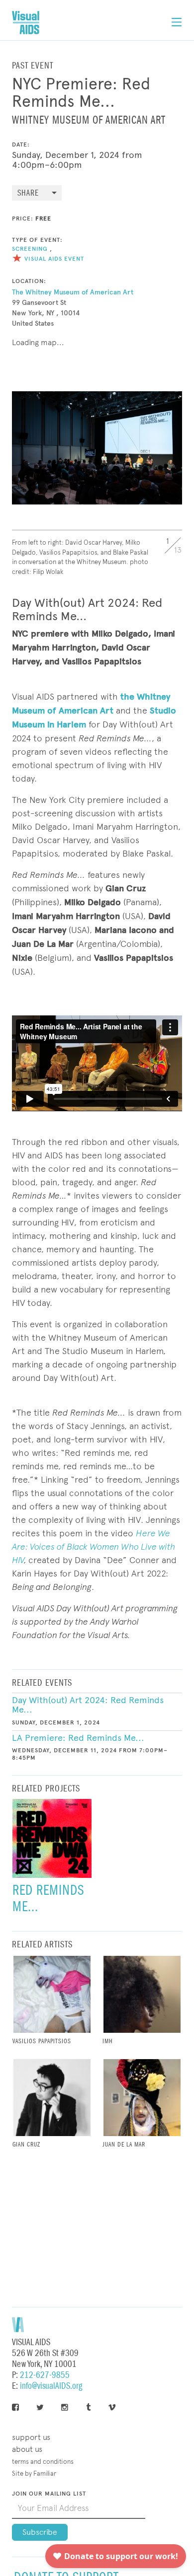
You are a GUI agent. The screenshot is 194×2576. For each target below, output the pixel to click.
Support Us (31, 2437)
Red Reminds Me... (48, 1898)
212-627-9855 (45, 2375)
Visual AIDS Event (54, 259)
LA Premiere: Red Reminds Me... (78, 1738)
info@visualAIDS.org (51, 2386)
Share (28, 193)
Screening (30, 249)
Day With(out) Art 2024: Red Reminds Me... (88, 1705)
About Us (27, 2449)
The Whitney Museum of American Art (73, 292)
